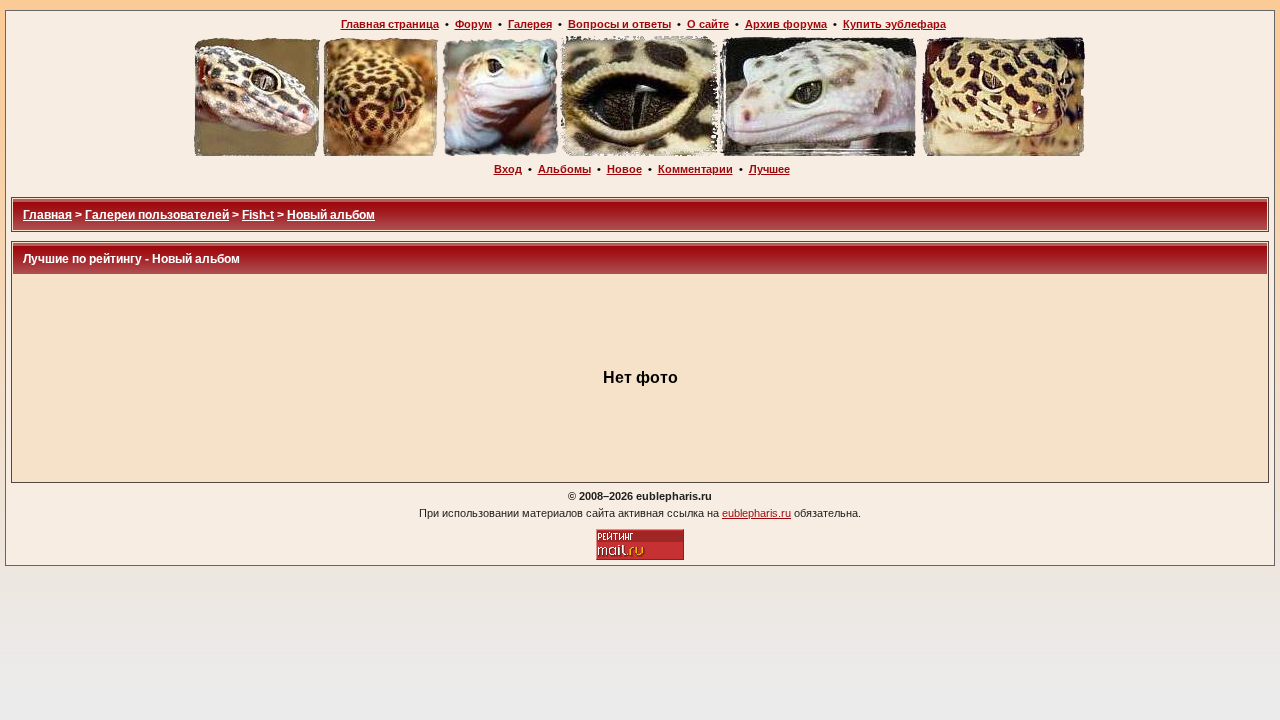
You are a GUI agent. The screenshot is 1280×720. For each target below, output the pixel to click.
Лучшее (769, 169)
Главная (47, 215)
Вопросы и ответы (619, 24)
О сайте (708, 24)
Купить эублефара (894, 24)
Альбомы (564, 169)
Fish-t (258, 215)
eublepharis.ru (756, 513)
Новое (624, 169)
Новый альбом (331, 215)
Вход (508, 169)
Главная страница (390, 24)
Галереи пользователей (157, 215)
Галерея (530, 24)
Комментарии (695, 169)
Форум (473, 24)
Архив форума (786, 24)
